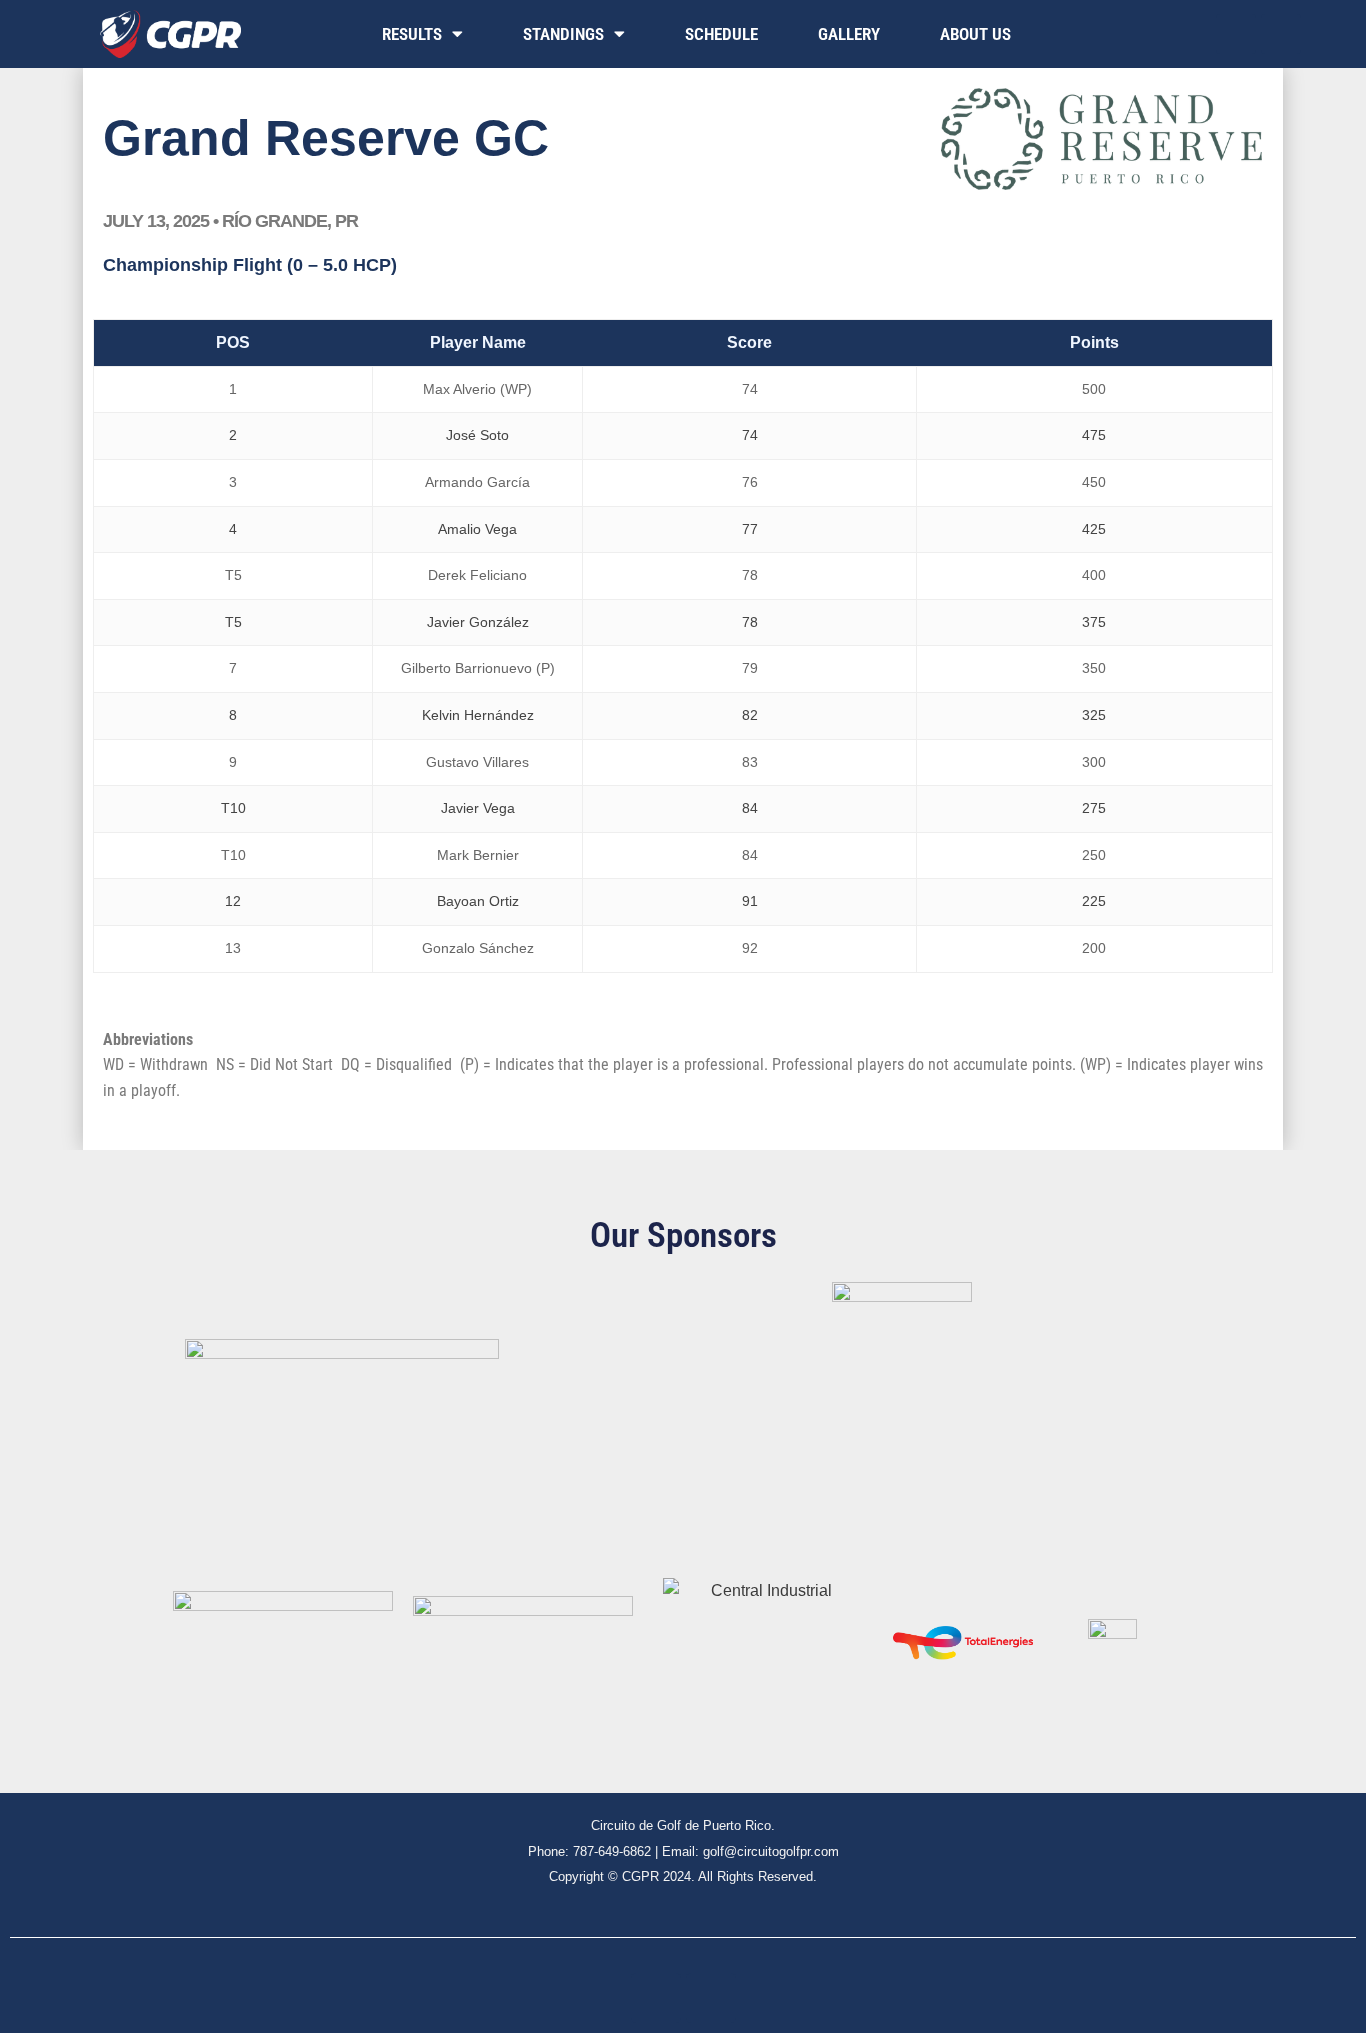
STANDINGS (563, 34)
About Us (975, 34)
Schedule (721, 34)
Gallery (849, 34)
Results (412, 34)
